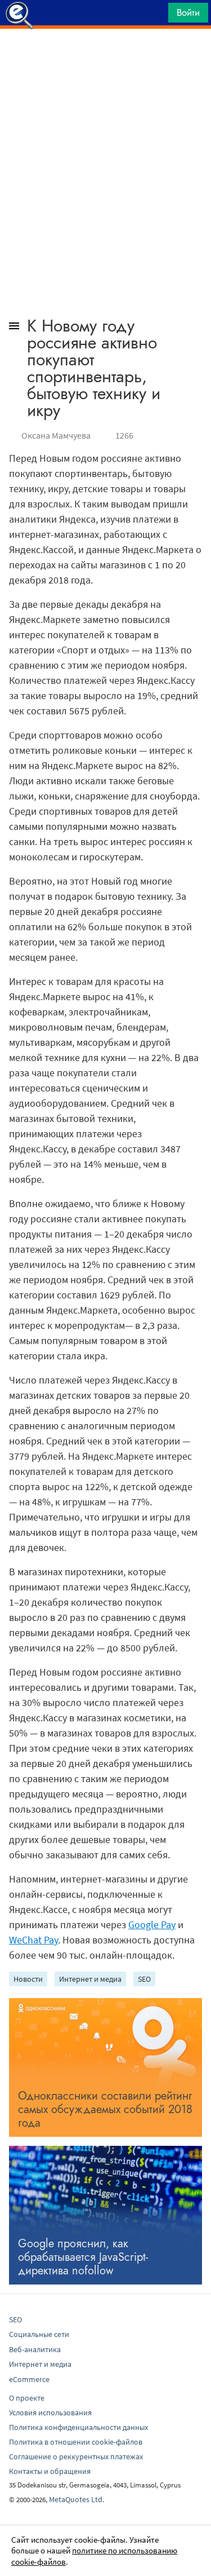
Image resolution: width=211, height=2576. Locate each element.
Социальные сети (39, 2334)
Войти (188, 12)
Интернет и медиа (90, 1979)
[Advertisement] (105, 57)
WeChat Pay (33, 1940)
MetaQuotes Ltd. (77, 2499)
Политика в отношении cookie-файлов (76, 2442)
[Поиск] (156, 16)
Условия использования (50, 2412)
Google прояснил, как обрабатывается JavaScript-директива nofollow (83, 2257)
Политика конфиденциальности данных (78, 2427)
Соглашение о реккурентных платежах (76, 2456)
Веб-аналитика (35, 2349)
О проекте (27, 2398)
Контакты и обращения (50, 2471)
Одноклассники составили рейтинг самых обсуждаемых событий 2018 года (105, 2109)
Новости (28, 1979)
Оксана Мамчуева (56, 435)
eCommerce (29, 2379)
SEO (144, 1979)
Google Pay (152, 1925)
